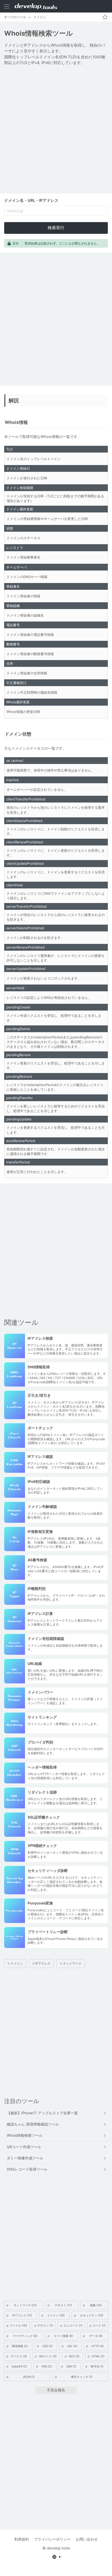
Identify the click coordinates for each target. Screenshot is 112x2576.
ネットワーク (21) (25, 2305)
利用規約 (22, 2539)
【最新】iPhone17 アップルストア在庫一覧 (42, 2113)
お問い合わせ (87, 2539)
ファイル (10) (18, 2326)
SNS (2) (47, 2366)
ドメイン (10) (56, 2315)
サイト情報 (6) (63, 2336)
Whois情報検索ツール (25, 2135)
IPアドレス (43, 1963)
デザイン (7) (45, 2326)
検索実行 (56, 228)
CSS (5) (47, 2346)
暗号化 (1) (97, 2366)
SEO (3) (74, 2356)
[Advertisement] (56, 130)
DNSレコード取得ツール (27, 2169)
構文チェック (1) (82, 2377)
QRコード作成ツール (24, 2147)
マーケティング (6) (25, 2336)
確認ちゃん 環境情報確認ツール (33, 2124)
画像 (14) (96, 2305)
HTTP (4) (98, 2346)
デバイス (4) (19, 2356)
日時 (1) (71, 2366)
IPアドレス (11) (22, 2315)
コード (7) (99, 2326)
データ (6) (96, 2336)
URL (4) (72, 2346)
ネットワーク (72, 1963)
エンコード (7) (73, 2326)
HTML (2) (98, 2356)
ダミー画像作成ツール (25, 2158)
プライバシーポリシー (52, 2539)
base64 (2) (19, 2366)
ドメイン (40, 17)
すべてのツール (15, 17)
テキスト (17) (63, 2305)
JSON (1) (29, 2377)
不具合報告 (56, 2390)
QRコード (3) (48, 2356)
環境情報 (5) (20, 2346)
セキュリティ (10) (92, 2315)
